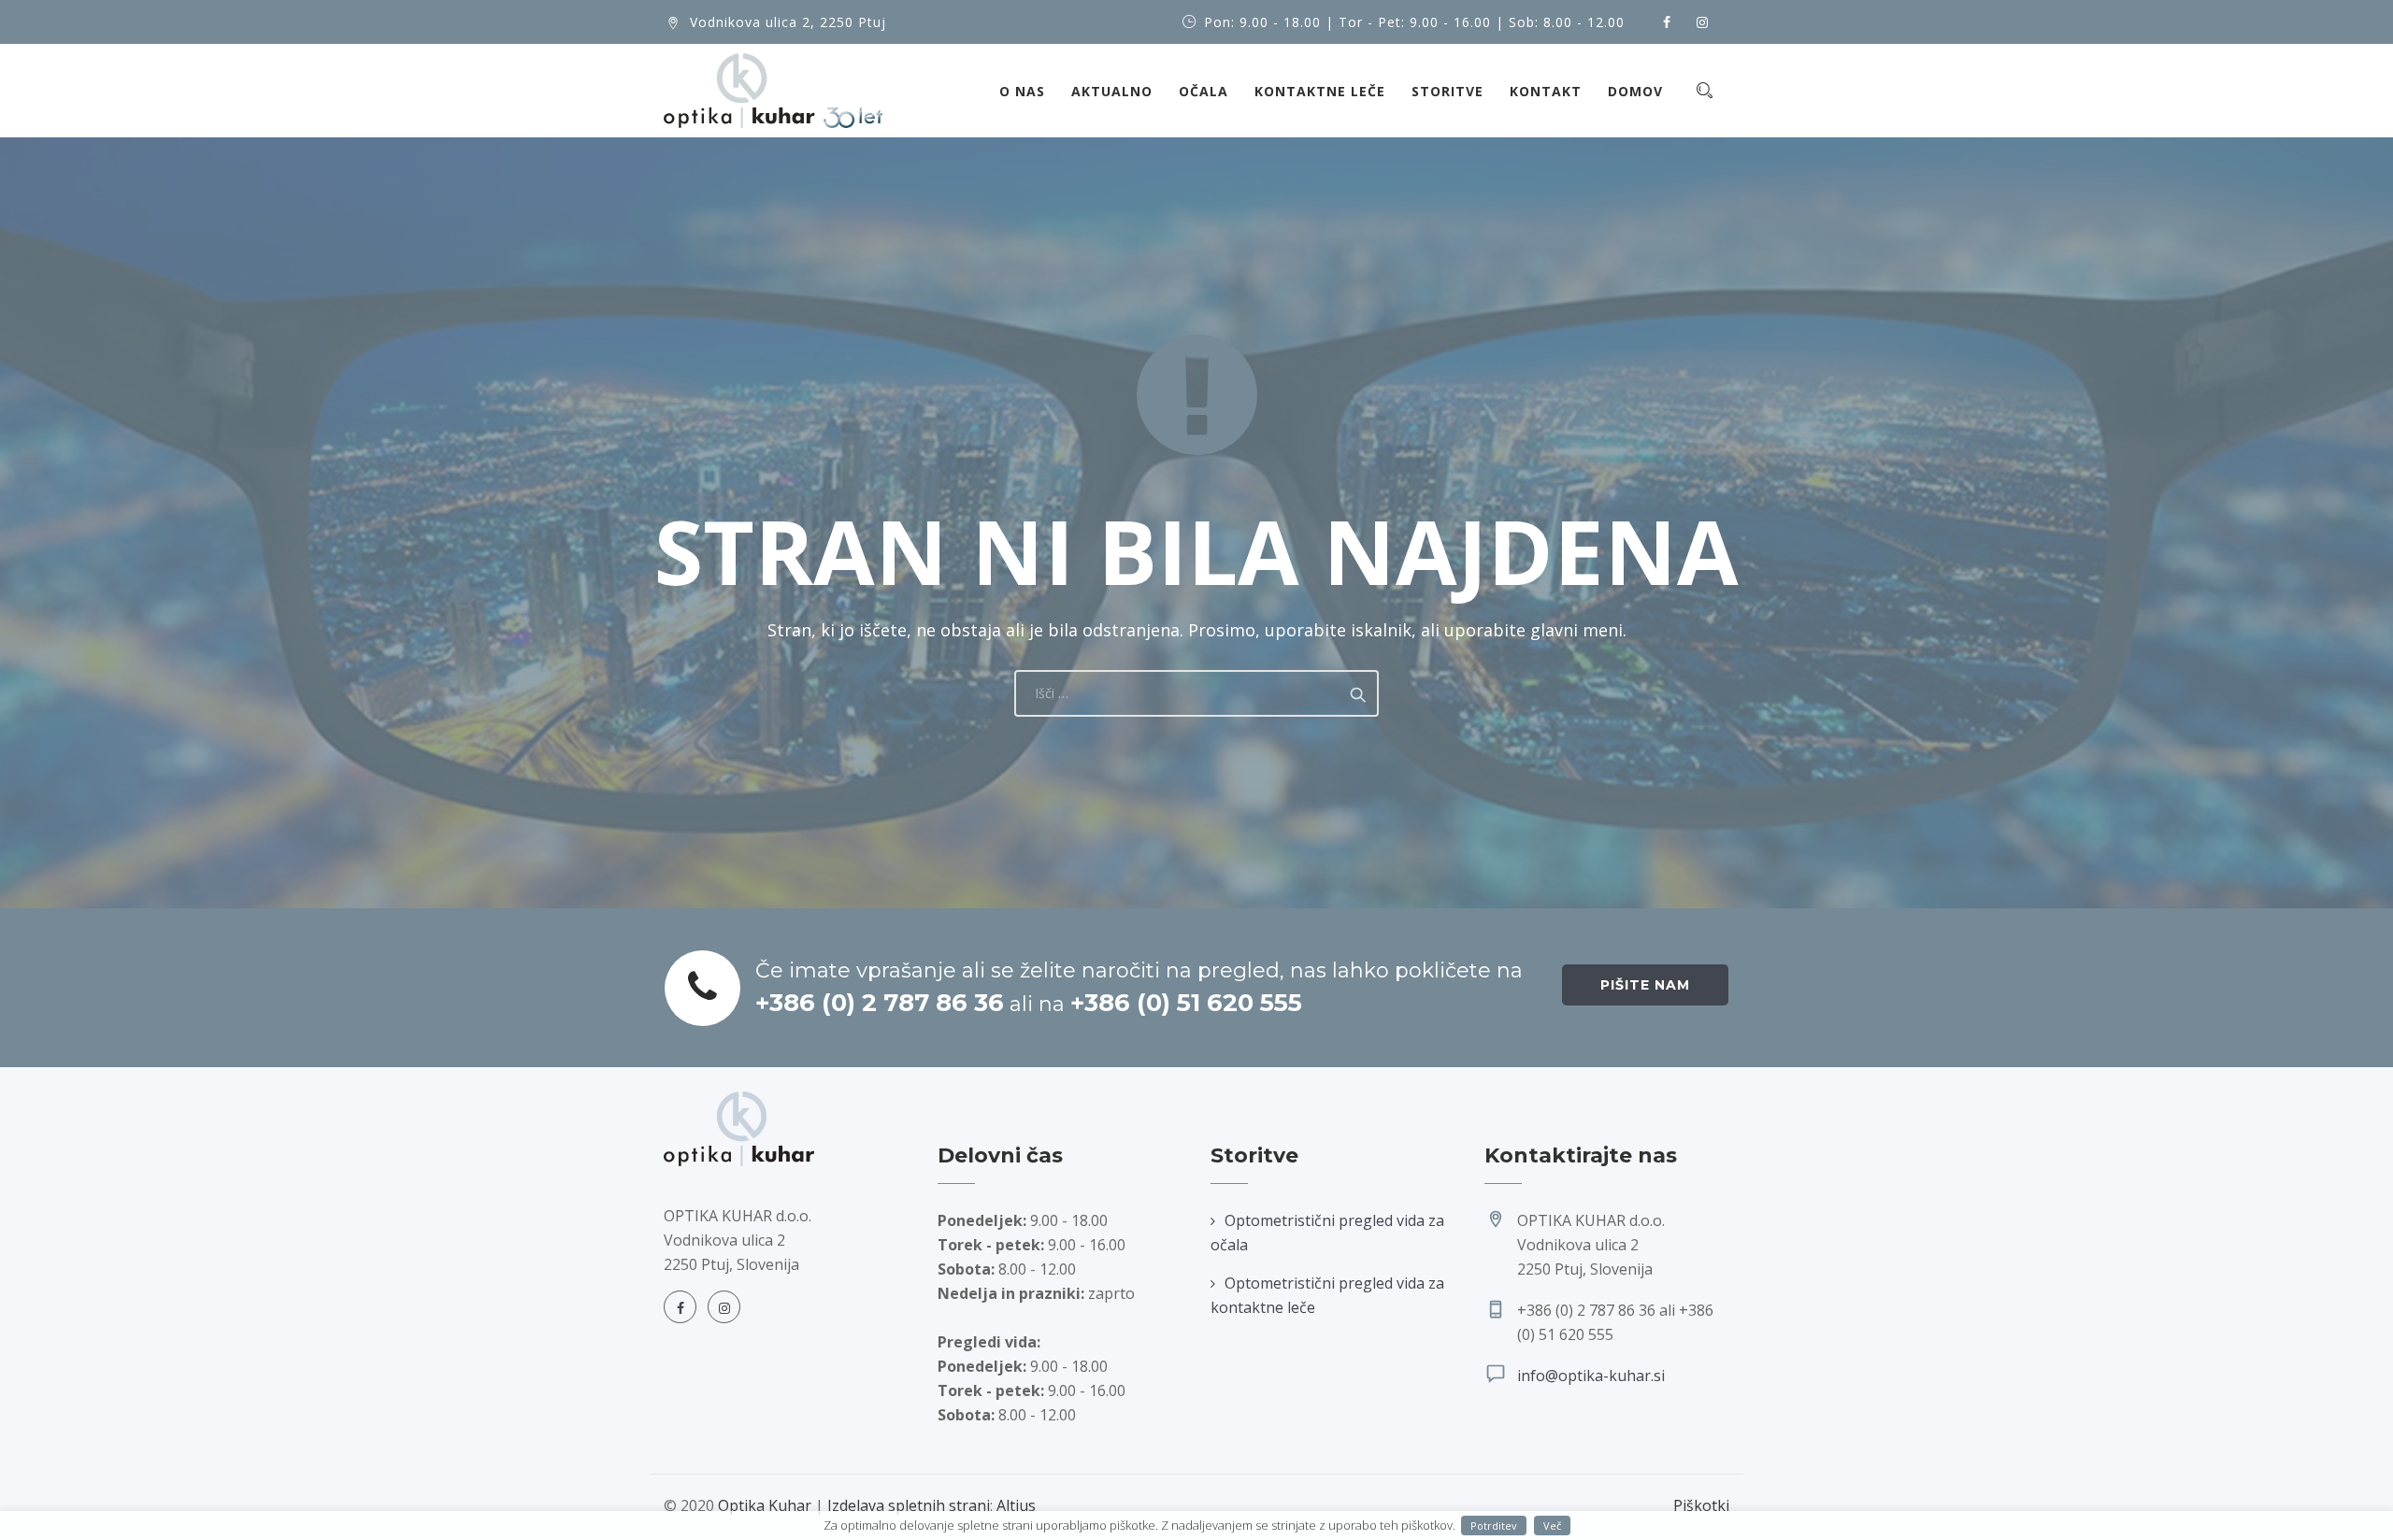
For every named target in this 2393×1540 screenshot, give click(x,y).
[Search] (1704, 90)
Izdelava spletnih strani (909, 1505)
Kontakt (1546, 91)
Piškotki (1701, 1505)
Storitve (1447, 91)
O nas (1022, 91)
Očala (1204, 91)
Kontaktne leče (1320, 91)
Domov (1635, 91)
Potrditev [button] (1494, 1526)
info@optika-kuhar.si (1591, 1376)
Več (1552, 1526)
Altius (1016, 1505)
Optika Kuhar (765, 1505)
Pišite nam (1645, 985)
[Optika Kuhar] (773, 91)
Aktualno (1112, 91)
